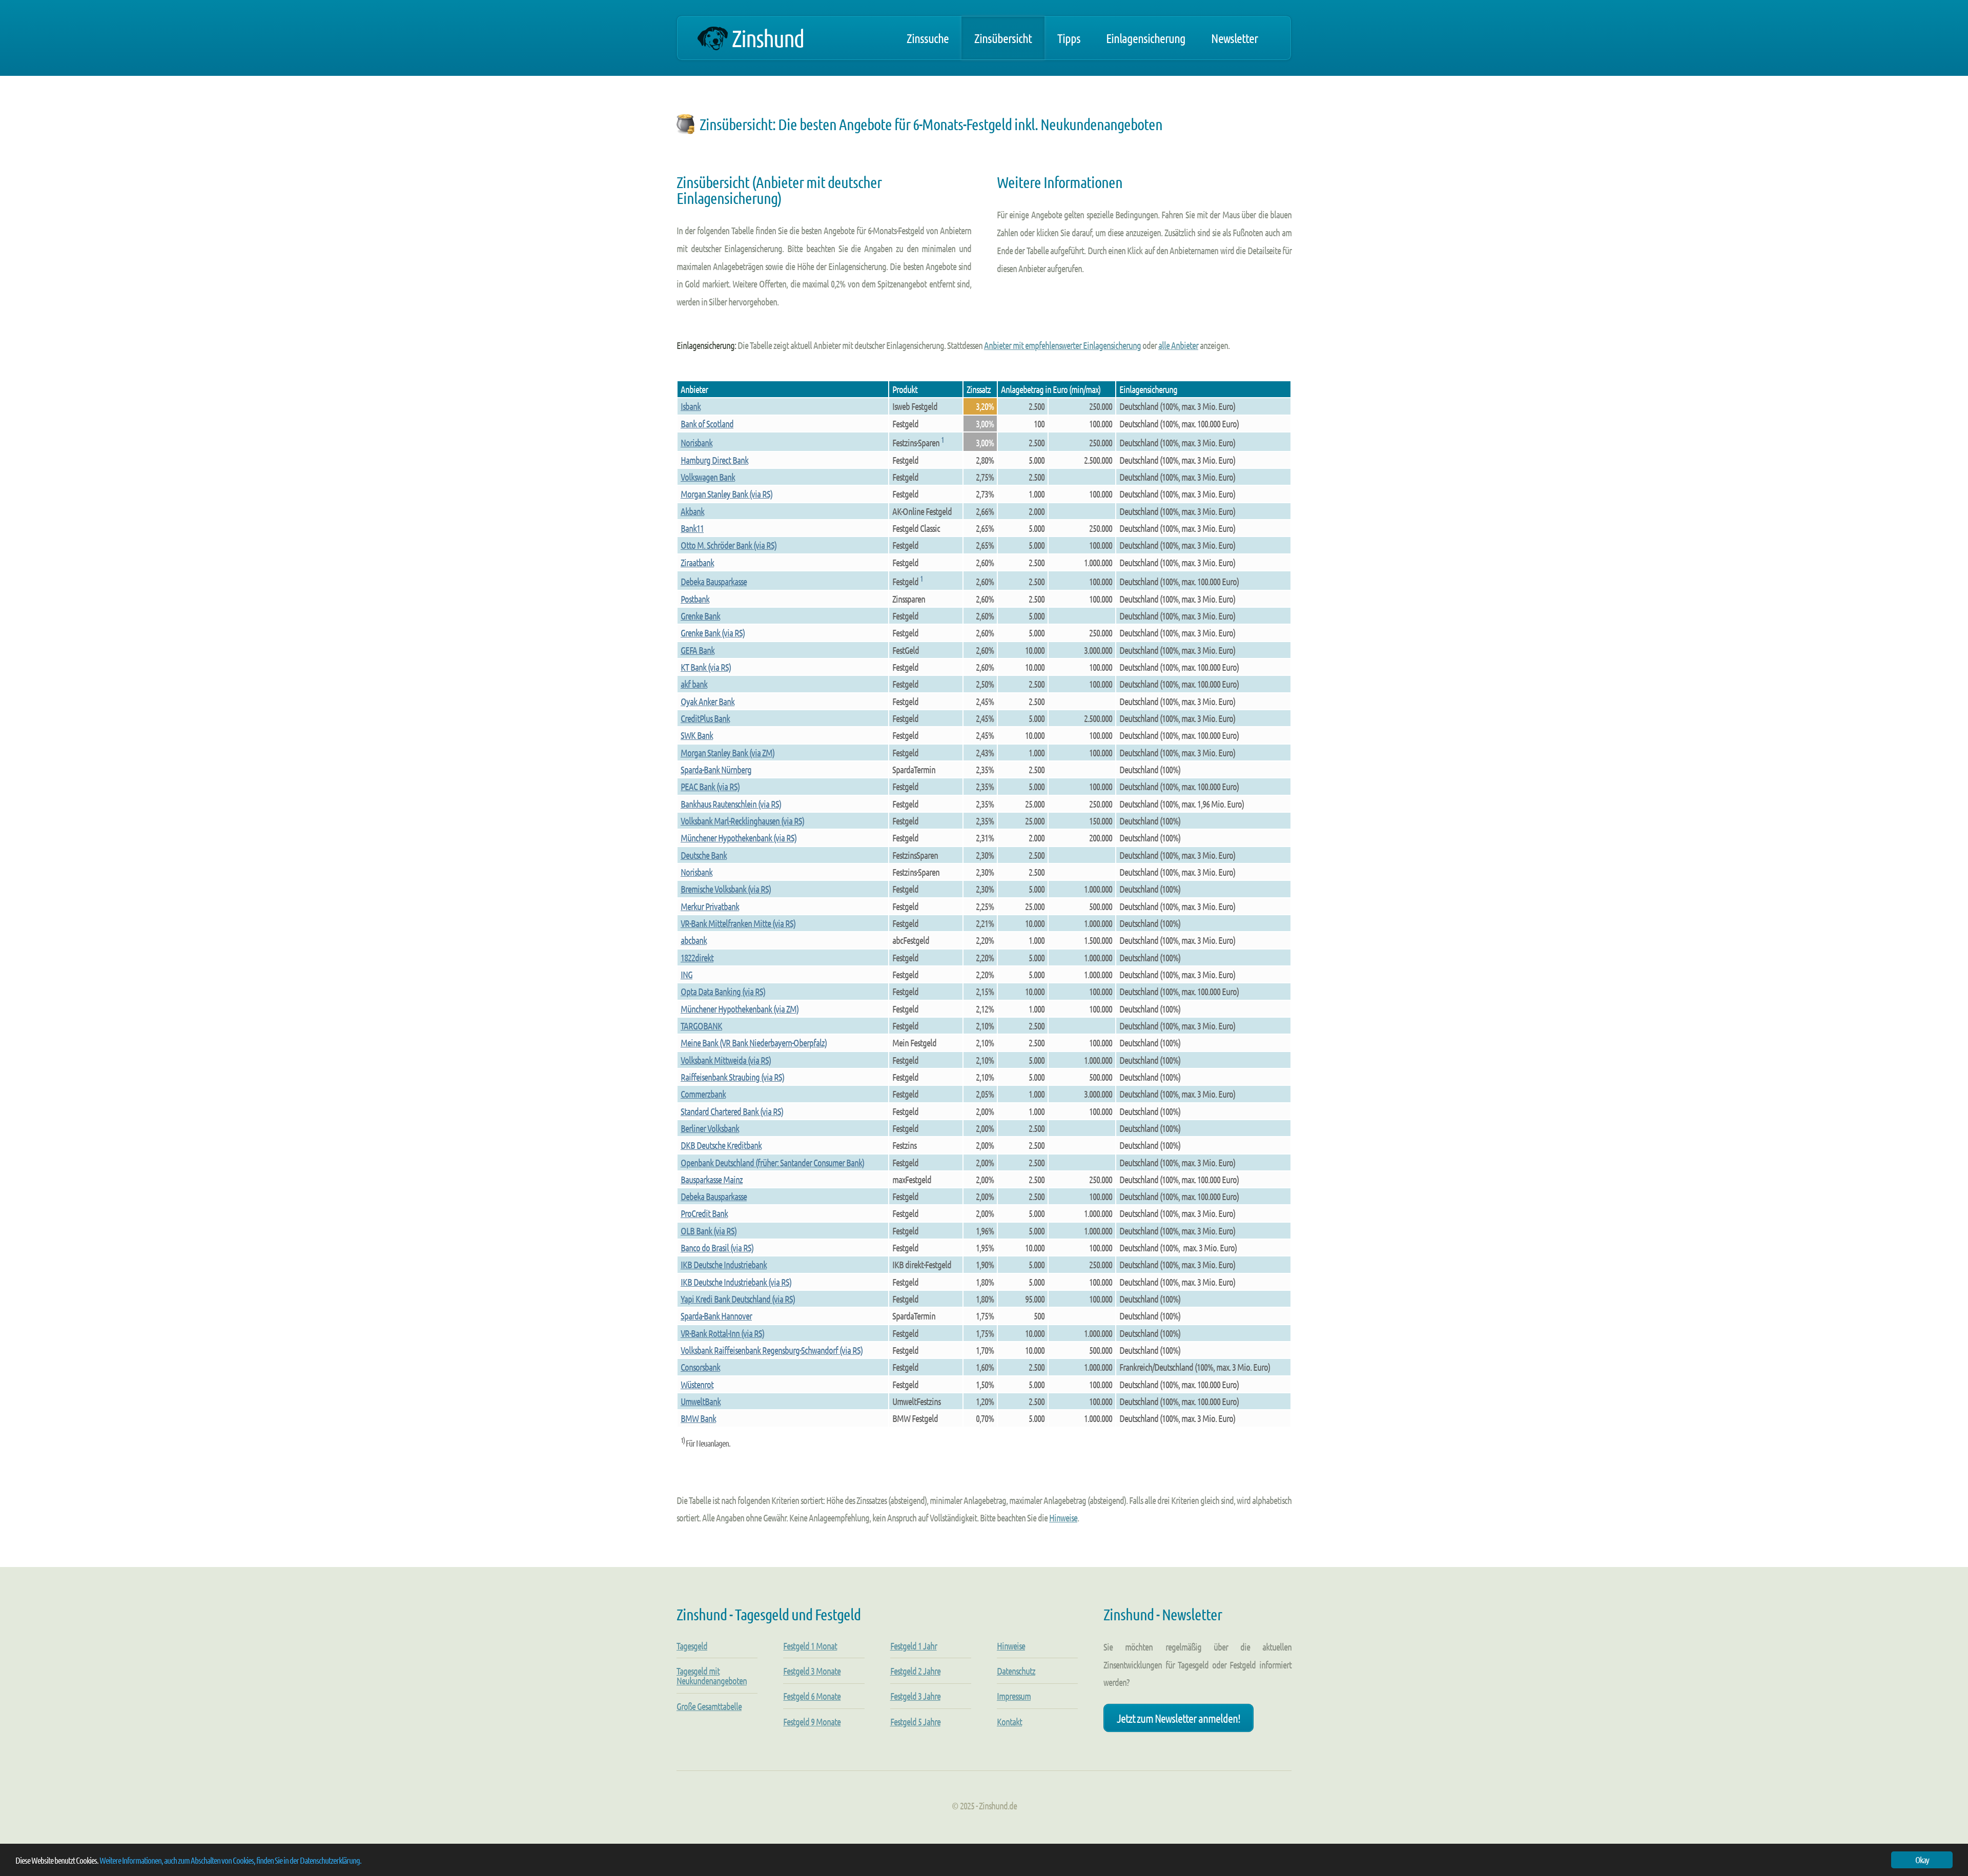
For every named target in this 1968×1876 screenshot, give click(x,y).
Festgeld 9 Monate (812, 1722)
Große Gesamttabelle (709, 1706)
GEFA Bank (698, 650)
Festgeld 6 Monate (812, 1696)
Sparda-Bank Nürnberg (716, 769)
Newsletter (1234, 38)
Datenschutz (1016, 1671)
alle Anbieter (1178, 345)
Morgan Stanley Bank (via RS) (726, 494)
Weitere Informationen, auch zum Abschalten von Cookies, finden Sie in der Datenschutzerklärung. (230, 1860)
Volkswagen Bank (708, 477)
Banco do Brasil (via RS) (717, 1248)
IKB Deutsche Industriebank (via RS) (736, 1282)
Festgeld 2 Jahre (915, 1671)
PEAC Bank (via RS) (710, 786)
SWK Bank (697, 735)
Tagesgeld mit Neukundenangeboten (712, 1676)
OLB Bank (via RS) (709, 1231)
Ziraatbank (697, 562)
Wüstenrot (697, 1384)
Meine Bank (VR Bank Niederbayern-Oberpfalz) (754, 1043)
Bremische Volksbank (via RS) (726, 889)
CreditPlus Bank (705, 718)
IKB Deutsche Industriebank (724, 1264)
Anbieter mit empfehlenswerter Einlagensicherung (1062, 345)
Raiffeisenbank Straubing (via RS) (732, 1077)
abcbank (694, 940)
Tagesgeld (692, 1646)
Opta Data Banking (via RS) (723, 991)
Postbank (695, 599)
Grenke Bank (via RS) (713, 633)
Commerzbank (703, 1094)
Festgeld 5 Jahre (915, 1722)
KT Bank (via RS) (706, 667)
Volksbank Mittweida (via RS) (726, 1060)
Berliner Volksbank (710, 1128)
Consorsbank (700, 1367)
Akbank (692, 511)
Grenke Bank (700, 616)
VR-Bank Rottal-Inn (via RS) (722, 1333)
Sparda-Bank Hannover (716, 1316)
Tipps (1069, 38)
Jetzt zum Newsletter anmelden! (1178, 1718)
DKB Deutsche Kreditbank (721, 1145)
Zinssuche (928, 38)
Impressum (1014, 1696)
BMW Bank (698, 1418)
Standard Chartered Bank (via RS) (732, 1111)
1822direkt (697, 957)
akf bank (694, 684)
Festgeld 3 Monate (812, 1671)
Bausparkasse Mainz (712, 1179)
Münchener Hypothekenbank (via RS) (739, 838)
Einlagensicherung (1146, 38)
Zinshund (768, 38)
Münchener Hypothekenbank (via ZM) (740, 1009)
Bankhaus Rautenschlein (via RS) (731, 804)
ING (686, 974)
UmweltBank (701, 1401)
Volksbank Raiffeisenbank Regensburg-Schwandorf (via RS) (772, 1350)
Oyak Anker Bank (708, 701)
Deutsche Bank (704, 855)
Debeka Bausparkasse (714, 581)
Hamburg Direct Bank (714, 460)
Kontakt (1009, 1722)
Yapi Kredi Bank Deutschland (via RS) (738, 1299)
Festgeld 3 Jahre (915, 1696)
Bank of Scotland (707, 424)
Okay (1922, 1860)
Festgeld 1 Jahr (914, 1646)
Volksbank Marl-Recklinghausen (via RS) (742, 821)
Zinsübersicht (1003, 38)
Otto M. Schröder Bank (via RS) (729, 545)
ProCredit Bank (704, 1213)
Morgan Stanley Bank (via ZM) (727, 753)
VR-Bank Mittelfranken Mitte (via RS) (738, 923)
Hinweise (1063, 1518)
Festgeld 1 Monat (810, 1646)
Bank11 (692, 528)
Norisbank (696, 442)
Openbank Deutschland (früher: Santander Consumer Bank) (772, 1162)
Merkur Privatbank (710, 906)
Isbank (691, 406)
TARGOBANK (701, 1026)
